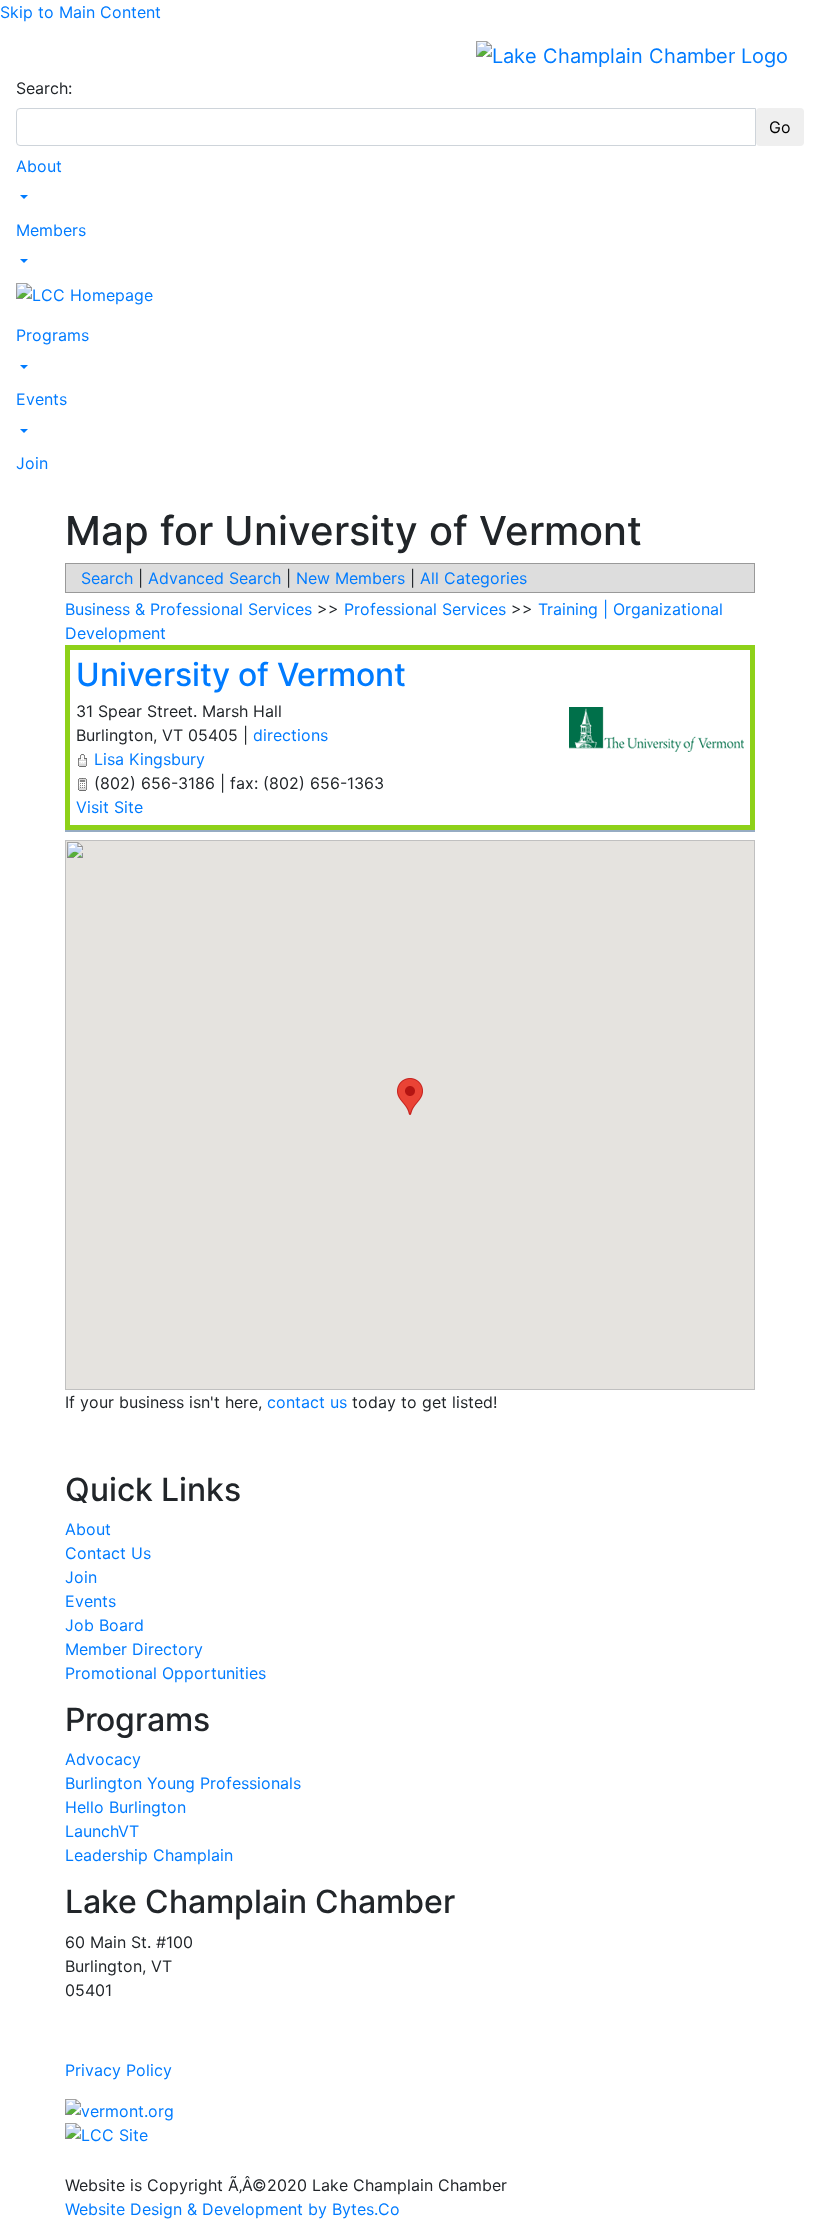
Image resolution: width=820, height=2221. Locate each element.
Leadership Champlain (149, 1855)
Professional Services (425, 609)
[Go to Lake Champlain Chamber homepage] (632, 55)
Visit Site (109, 807)
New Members (350, 578)
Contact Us (108, 1553)
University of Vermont (241, 674)
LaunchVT (102, 1831)
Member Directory (134, 1649)
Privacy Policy (118, 2070)
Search (107, 578)
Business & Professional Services (188, 609)
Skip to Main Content (80, 12)
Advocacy (103, 1759)
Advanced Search (214, 578)
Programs (52, 335)
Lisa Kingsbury (149, 759)
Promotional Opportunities (165, 1673)
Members (51, 230)
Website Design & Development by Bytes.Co (232, 2209)
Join (32, 463)
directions (290, 735)
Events (41, 399)
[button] (410, 1096)
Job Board (104, 1625)
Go (780, 127)
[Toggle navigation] (29, 55)
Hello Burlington (125, 1807)
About (39, 166)
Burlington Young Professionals (183, 1783)
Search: (44, 88)
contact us (307, 1402)
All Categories (473, 578)
